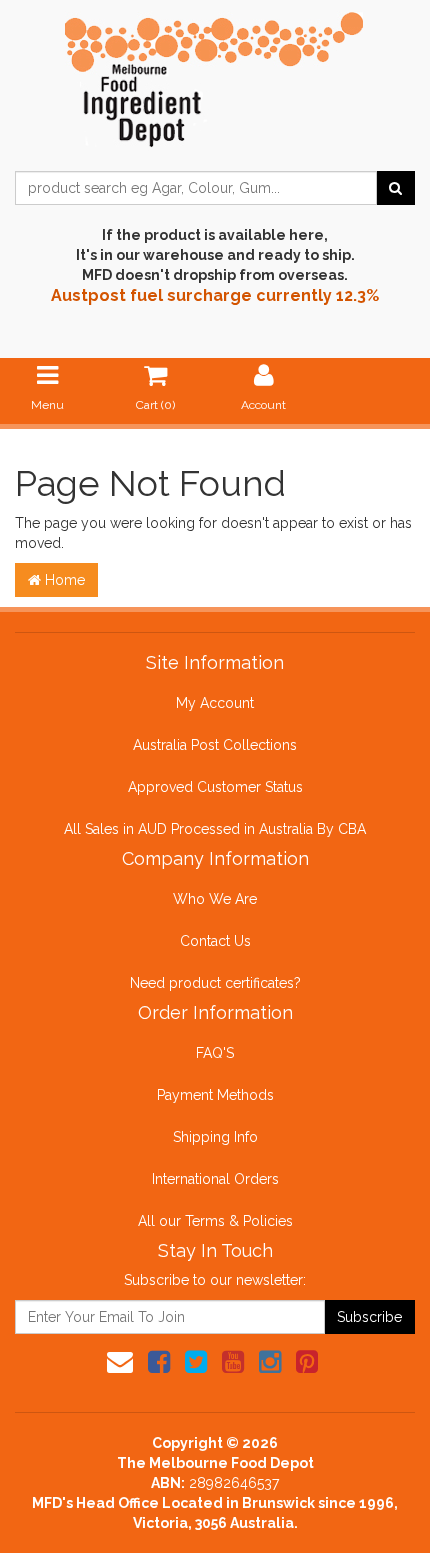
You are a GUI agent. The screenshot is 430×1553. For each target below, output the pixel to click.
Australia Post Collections (215, 745)
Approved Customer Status (215, 787)
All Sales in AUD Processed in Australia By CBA (215, 829)
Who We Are (215, 899)
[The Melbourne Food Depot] (215, 75)
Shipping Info (215, 1137)
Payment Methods (215, 1095)
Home (63, 580)
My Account (215, 703)
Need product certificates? (215, 983)
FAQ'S (215, 1053)
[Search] (395, 188)
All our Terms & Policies (215, 1221)
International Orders (215, 1179)
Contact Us (215, 941)
